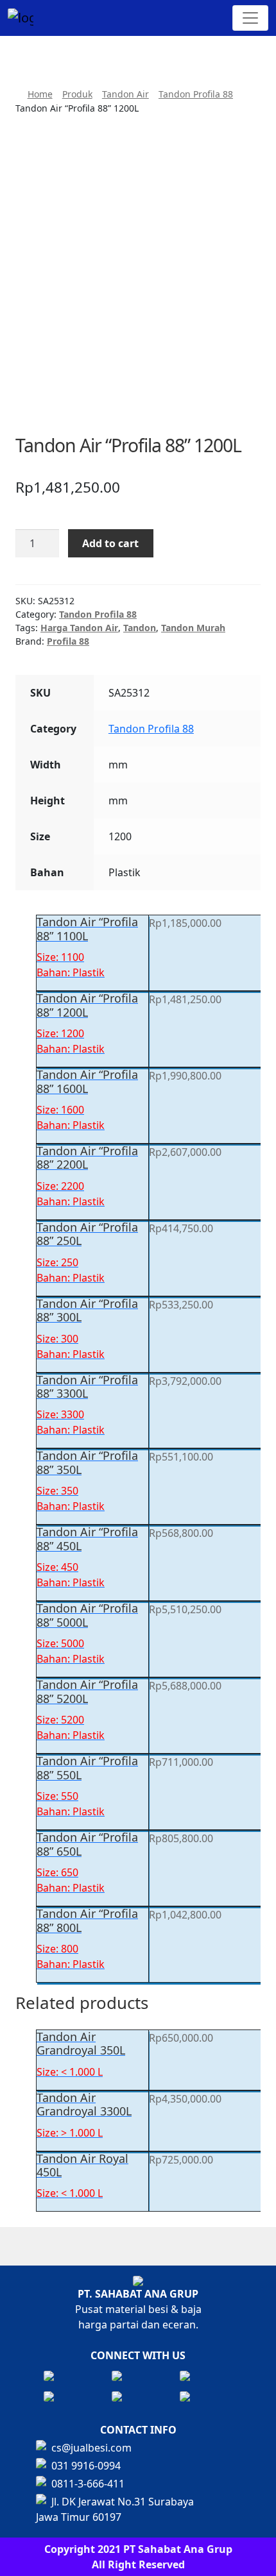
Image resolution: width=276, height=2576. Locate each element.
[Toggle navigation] (250, 18)
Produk (77, 94)
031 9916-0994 (86, 2466)
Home (40, 94)
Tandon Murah (193, 628)
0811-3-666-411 (88, 2484)
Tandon (140, 628)
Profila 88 (68, 641)
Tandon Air (125, 94)
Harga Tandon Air (79, 628)
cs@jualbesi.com (91, 2448)
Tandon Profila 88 (196, 94)
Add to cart (110, 543)
